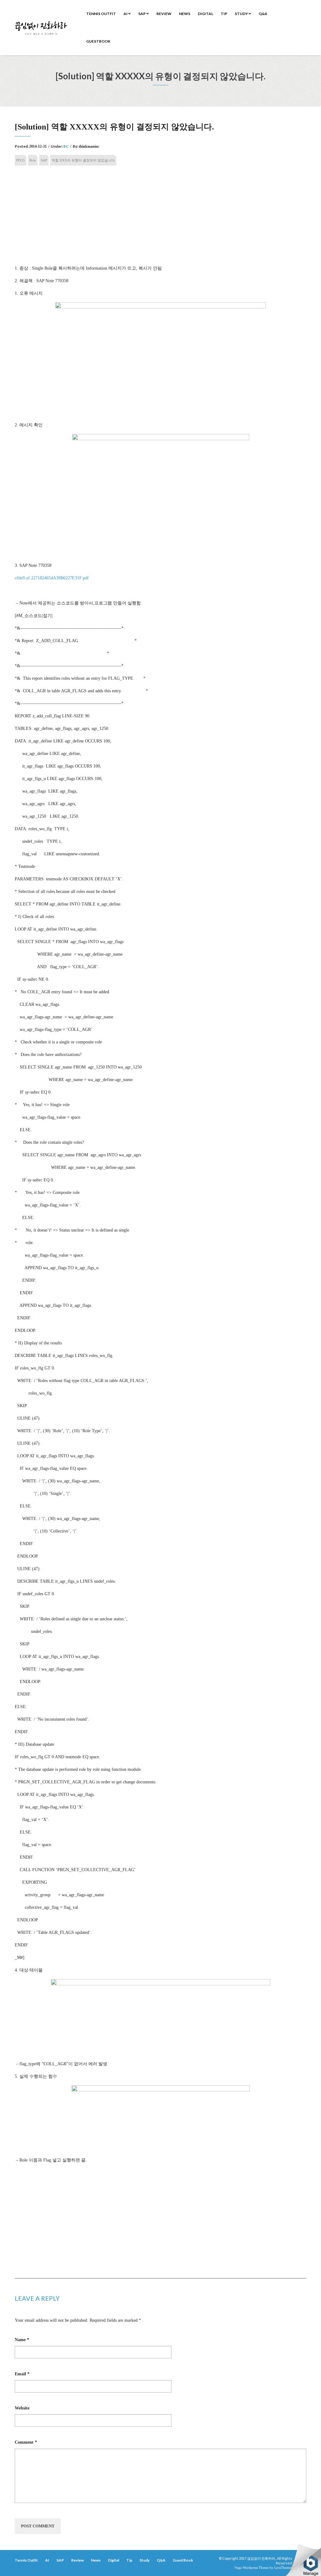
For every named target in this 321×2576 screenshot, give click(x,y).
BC (66, 146)
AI (126, 14)
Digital (205, 14)
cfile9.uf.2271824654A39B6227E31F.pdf (52, 578)
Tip (224, 14)
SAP (142, 14)
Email (22, 2374)
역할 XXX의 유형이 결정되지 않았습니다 (83, 160)
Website (22, 2408)
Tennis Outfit (101, 14)
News (185, 14)
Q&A (263, 14)
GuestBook (98, 41)
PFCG (21, 160)
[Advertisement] (160, 218)
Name (22, 2340)
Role (33, 160)
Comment (26, 2442)
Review (164, 14)
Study (242, 14)
